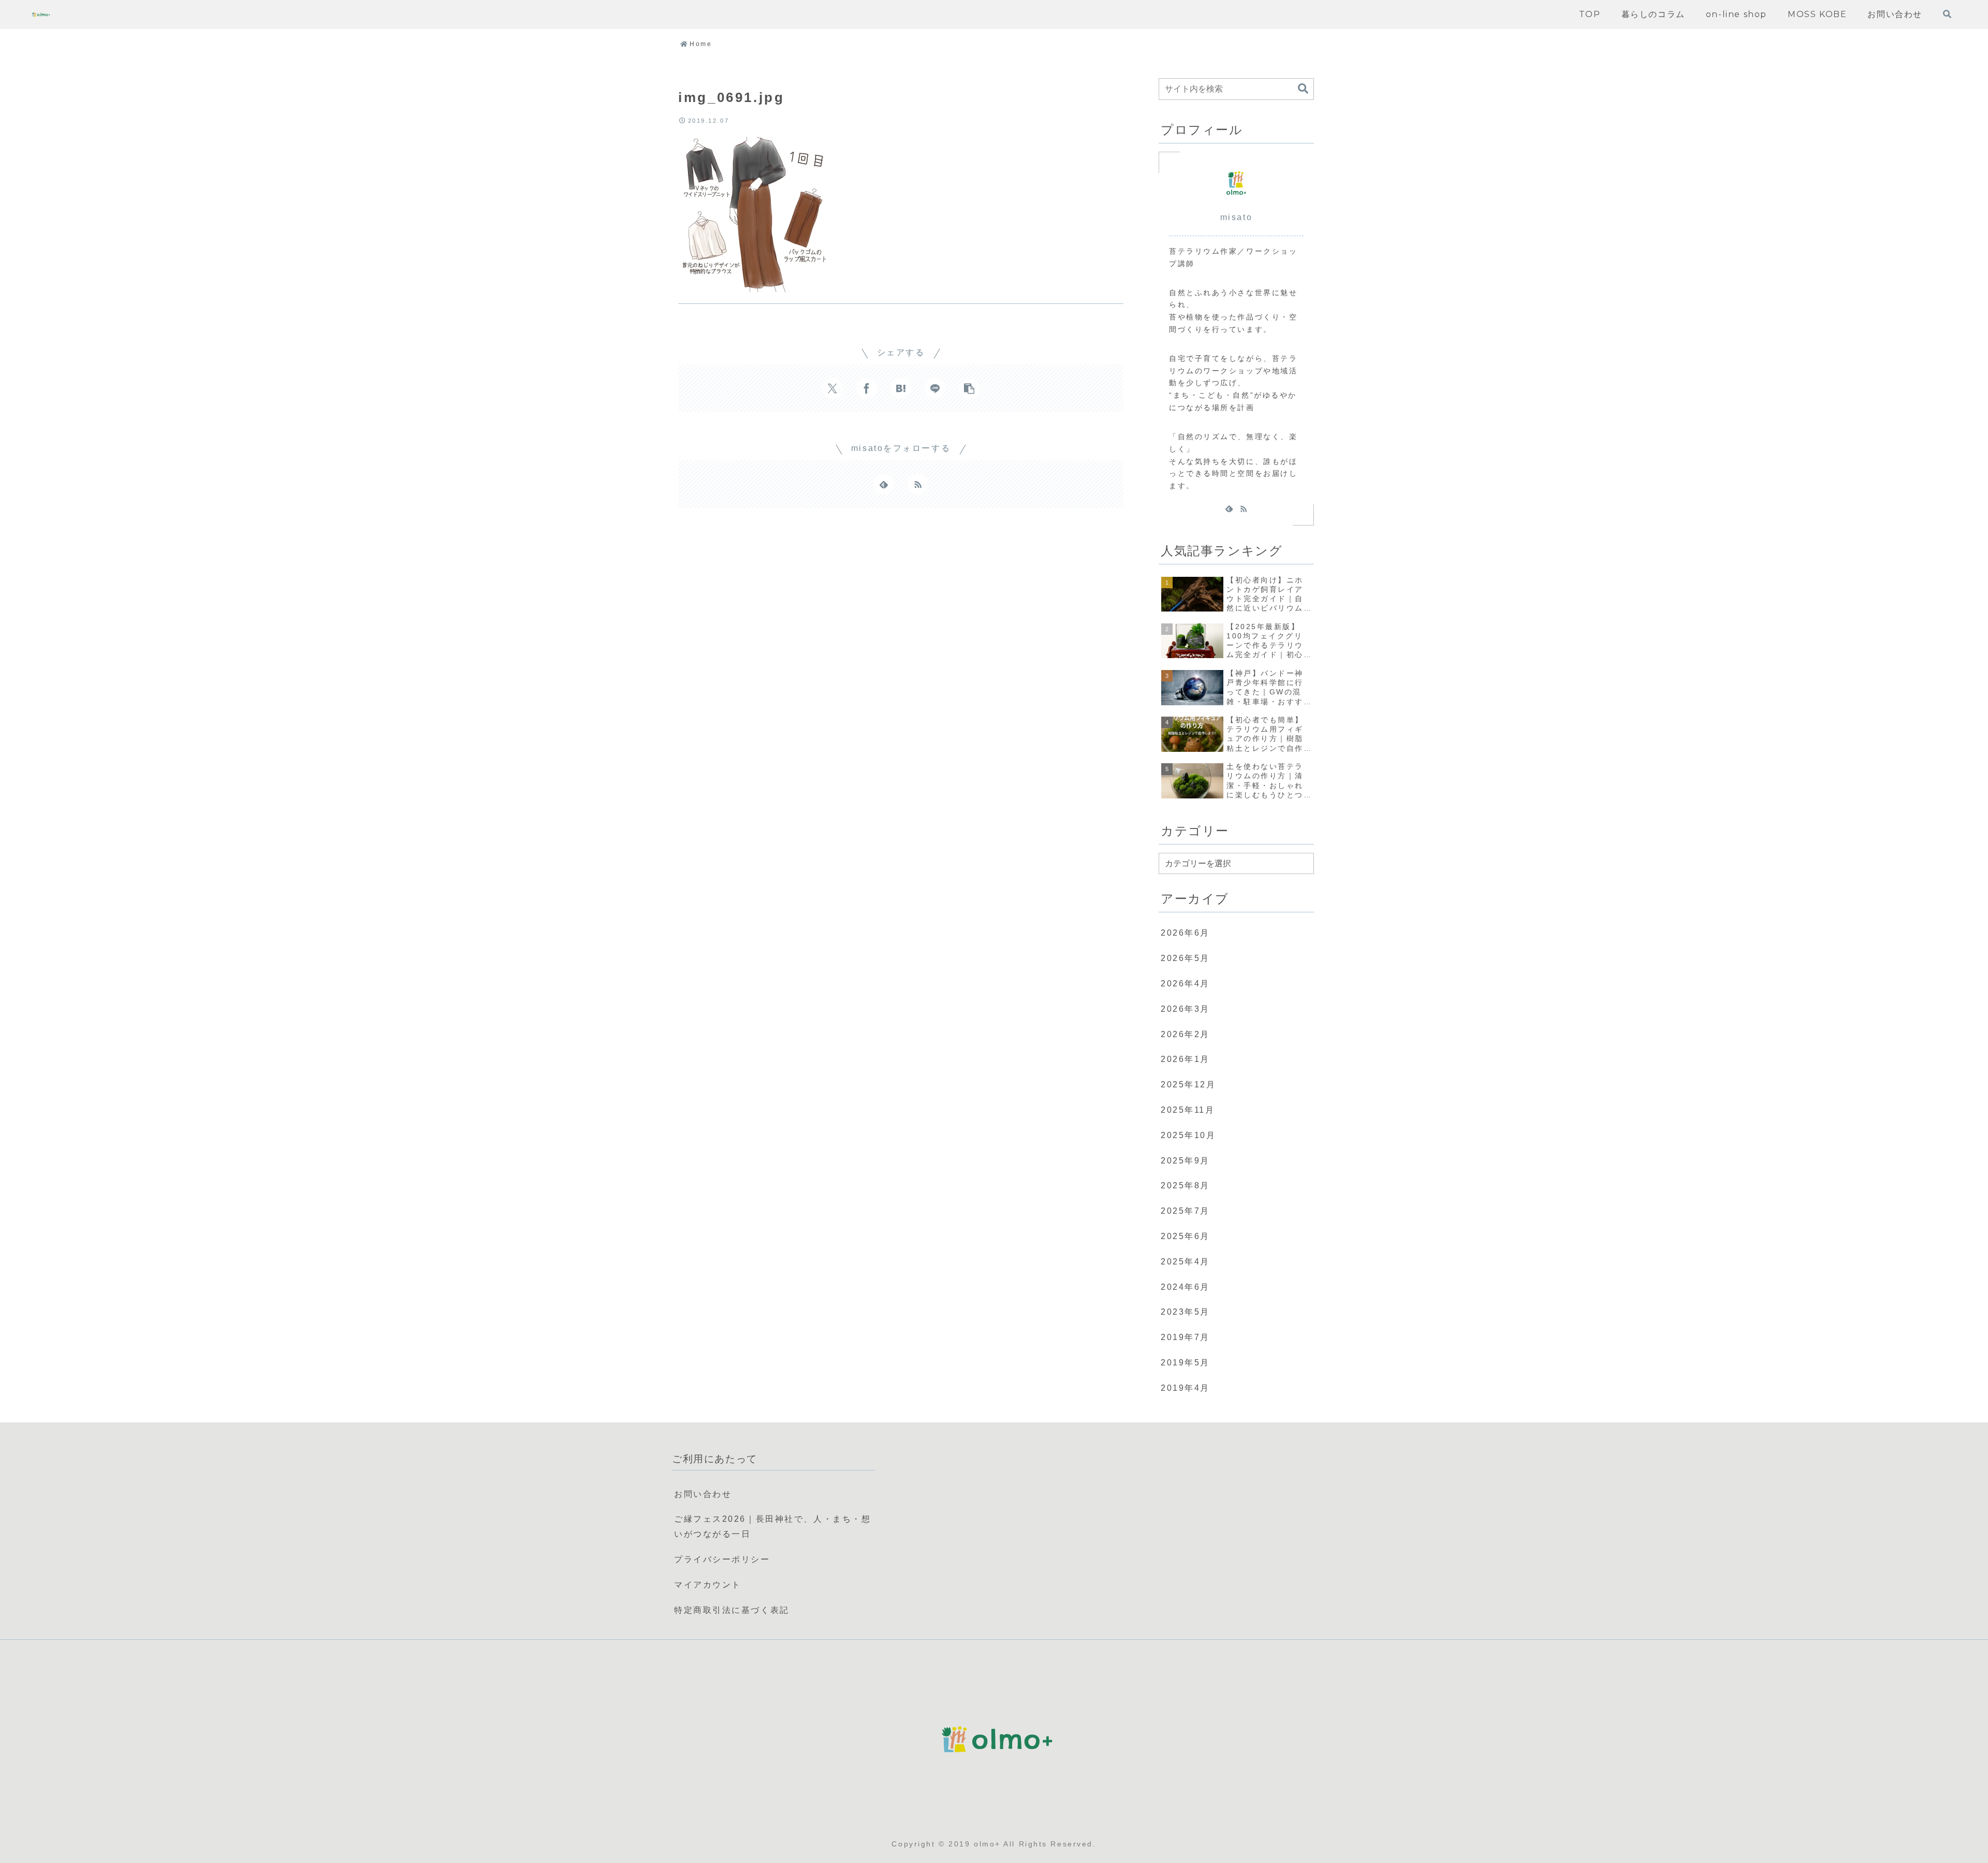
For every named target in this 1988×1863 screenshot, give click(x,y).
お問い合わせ (703, 1494)
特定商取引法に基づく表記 (732, 1610)
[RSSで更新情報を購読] (918, 484)
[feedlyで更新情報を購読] (884, 484)
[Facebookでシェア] (867, 388)
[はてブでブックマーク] (901, 388)
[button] (969, 388)
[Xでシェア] (832, 388)
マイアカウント (708, 1585)
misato (1236, 217)
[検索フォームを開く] (1947, 14)
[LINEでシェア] (935, 388)
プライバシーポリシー (722, 1559)
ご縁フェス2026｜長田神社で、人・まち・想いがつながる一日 (772, 1526)
